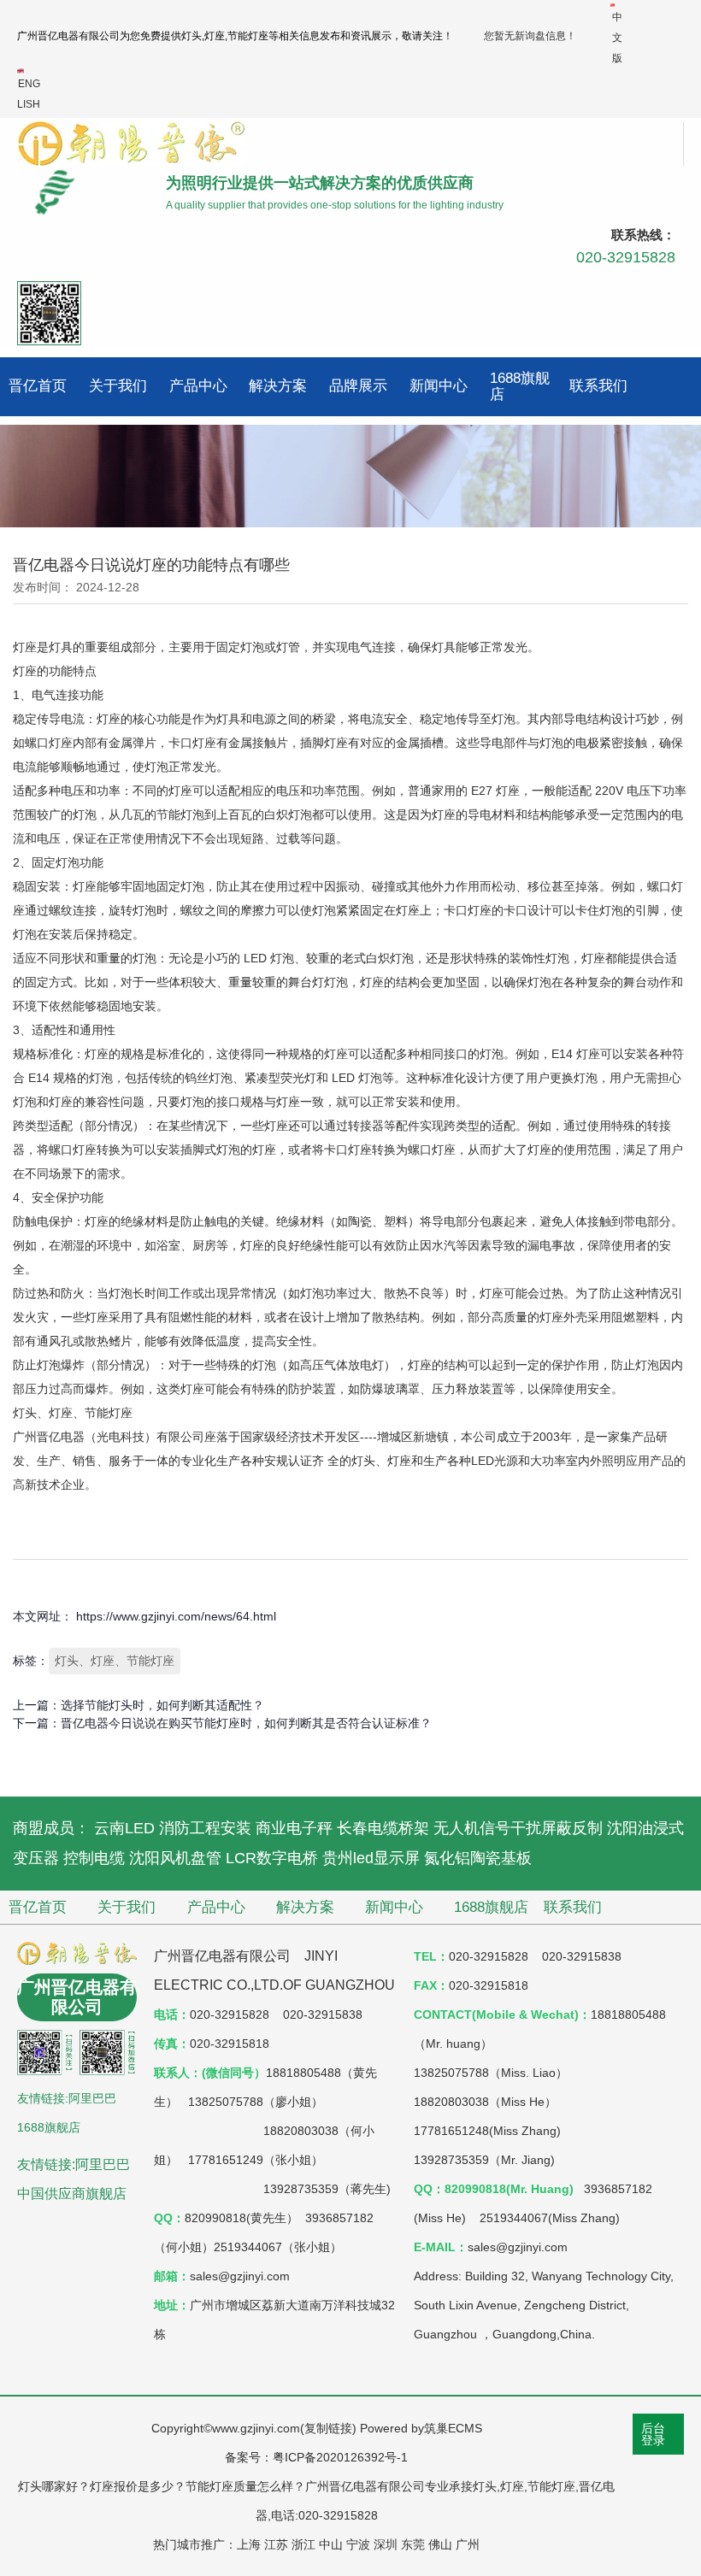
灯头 (191, 36)
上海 (249, 2544)
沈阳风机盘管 (175, 1858)
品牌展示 (358, 386)
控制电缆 (94, 1858)
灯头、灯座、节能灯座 (115, 1661)
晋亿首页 (38, 386)
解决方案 (278, 386)
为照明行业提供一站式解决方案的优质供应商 (320, 183)
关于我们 (118, 386)
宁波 (358, 2544)
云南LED (124, 1828)
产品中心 (198, 386)
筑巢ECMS (453, 2428)
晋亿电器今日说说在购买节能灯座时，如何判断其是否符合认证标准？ (246, 1723)
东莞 (413, 2544)
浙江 (303, 2544)
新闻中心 (439, 386)
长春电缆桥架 (383, 1828)
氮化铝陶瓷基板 (478, 1858)
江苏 (276, 2544)
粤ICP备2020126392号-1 (340, 2457)
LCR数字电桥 (272, 1858)
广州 (468, 2544)
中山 (331, 2544)
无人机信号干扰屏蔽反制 (518, 1828)
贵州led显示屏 (371, 1858)
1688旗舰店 (520, 387)
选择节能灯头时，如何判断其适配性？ (162, 1705)
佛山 (440, 2544)
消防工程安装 (205, 1828)
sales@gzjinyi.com (518, 2247)
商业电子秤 (294, 1828)
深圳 (386, 2544)
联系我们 (598, 386)
